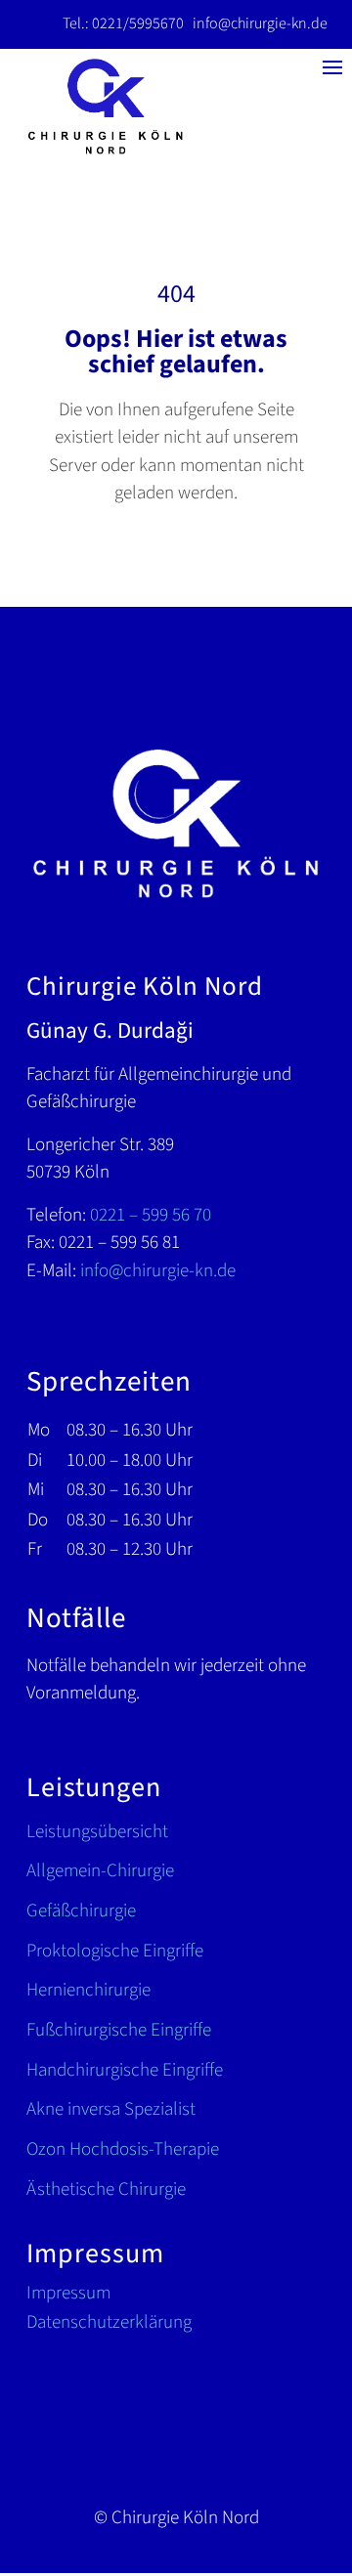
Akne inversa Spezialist (111, 2110)
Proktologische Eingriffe (115, 1952)
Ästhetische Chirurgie (106, 2190)
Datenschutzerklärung (109, 2326)
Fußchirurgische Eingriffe (119, 2031)
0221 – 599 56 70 (151, 1215)
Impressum (68, 2297)
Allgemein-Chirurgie (100, 1872)
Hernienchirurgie (88, 1991)
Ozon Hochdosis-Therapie (123, 2150)
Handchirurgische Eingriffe (125, 2071)
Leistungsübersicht (97, 1833)
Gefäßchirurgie (81, 1912)
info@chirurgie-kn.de (260, 23)
